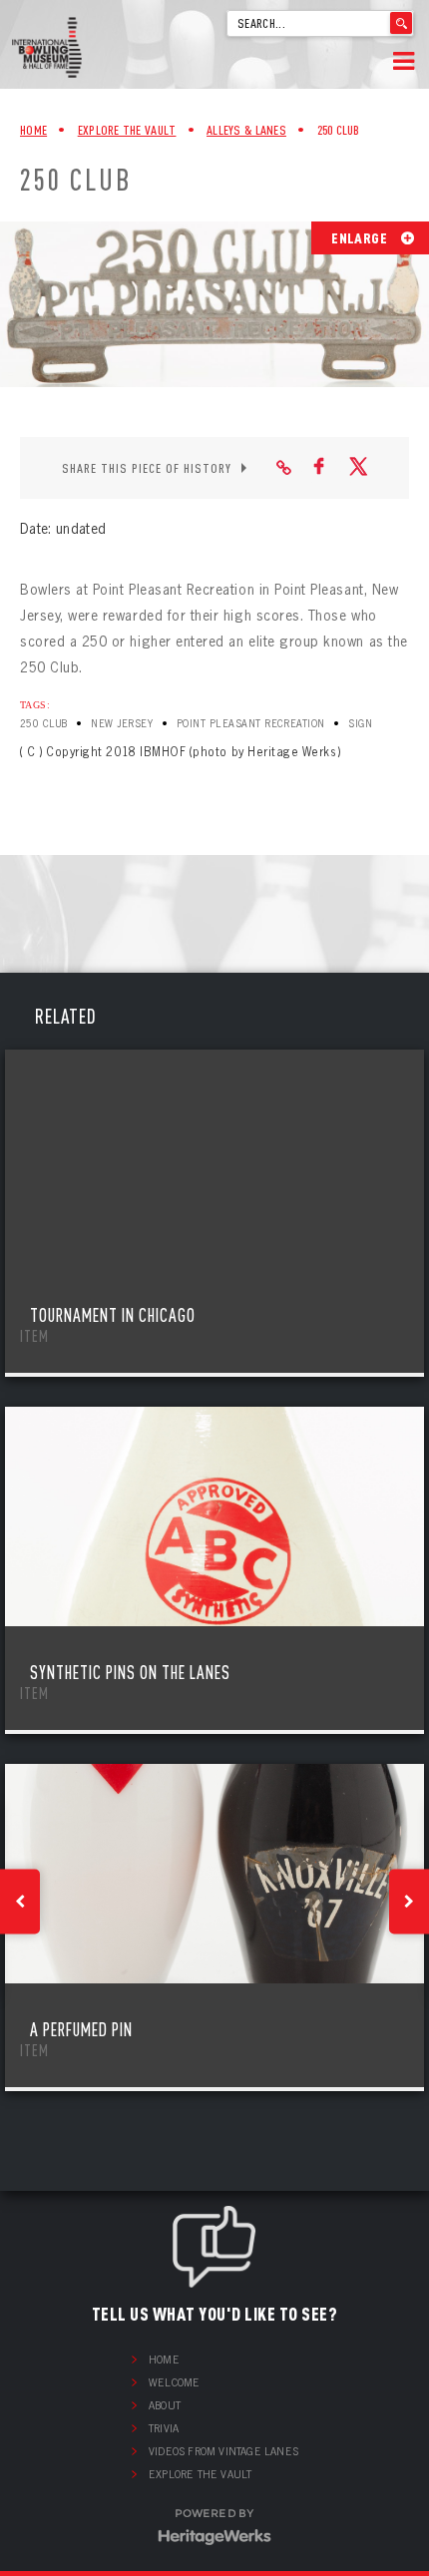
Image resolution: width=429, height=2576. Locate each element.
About (165, 2405)
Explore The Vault (127, 130)
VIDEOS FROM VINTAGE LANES (223, 2451)
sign (360, 724)
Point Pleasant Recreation (251, 724)
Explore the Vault (200, 2474)
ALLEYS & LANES (246, 130)
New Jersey (122, 724)
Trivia (164, 2428)
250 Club (44, 724)
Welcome (174, 2382)
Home (33, 130)
